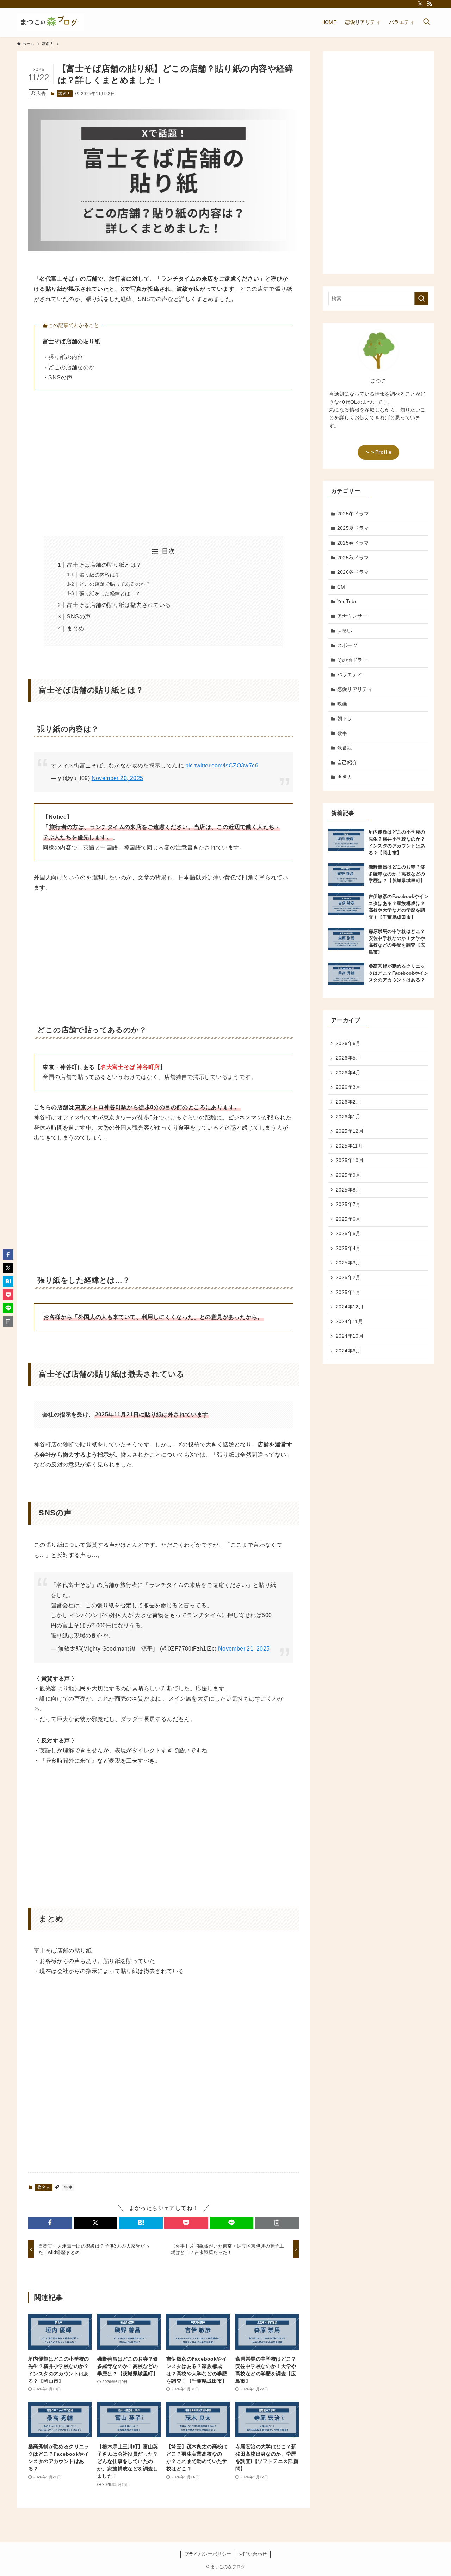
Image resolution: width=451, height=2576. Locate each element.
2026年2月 (348, 1102)
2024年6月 (348, 1351)
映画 (342, 704)
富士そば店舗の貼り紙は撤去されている (119, 605)
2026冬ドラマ (353, 572)
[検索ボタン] (426, 22)
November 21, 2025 (244, 1649)
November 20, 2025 (118, 778)
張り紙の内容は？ (100, 575)
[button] (50, 2223)
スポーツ (347, 645)
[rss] (430, 4)
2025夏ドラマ (353, 528)
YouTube (348, 601)
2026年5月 (348, 1058)
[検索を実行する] (421, 299)
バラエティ (350, 674)
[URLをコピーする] (277, 2223)
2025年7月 (348, 1204)
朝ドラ (345, 718)
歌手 (342, 733)
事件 (68, 2187)
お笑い (345, 631)
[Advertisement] (163, 463)
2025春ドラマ (353, 543)
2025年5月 (348, 1233)
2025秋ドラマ (353, 558)
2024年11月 (349, 1321)
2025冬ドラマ (353, 514)
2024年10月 (350, 1336)
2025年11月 (349, 1146)
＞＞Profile (378, 452)
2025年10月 (350, 1160)
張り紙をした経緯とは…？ (110, 593)
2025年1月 (348, 1292)
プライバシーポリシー (208, 2554)
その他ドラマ (352, 660)
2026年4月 (348, 1073)
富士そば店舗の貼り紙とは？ (104, 565)
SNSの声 (79, 617)
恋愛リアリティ (355, 689)
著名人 (64, 94)
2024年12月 (350, 1307)
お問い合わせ (253, 2554)
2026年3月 (348, 1087)
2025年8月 (348, 1190)
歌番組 (345, 748)
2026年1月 (348, 1117)
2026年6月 (348, 1043)
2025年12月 (350, 1131)
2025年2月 (348, 1277)
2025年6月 (348, 1219)
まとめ (75, 629)
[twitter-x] (420, 4)
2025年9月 (348, 1175)
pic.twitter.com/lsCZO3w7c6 (222, 765)
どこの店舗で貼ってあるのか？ (115, 584)
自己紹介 (347, 762)
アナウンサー (352, 616)
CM (341, 587)
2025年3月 (348, 1263)
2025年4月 (348, 1248)
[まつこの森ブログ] (51, 22)
